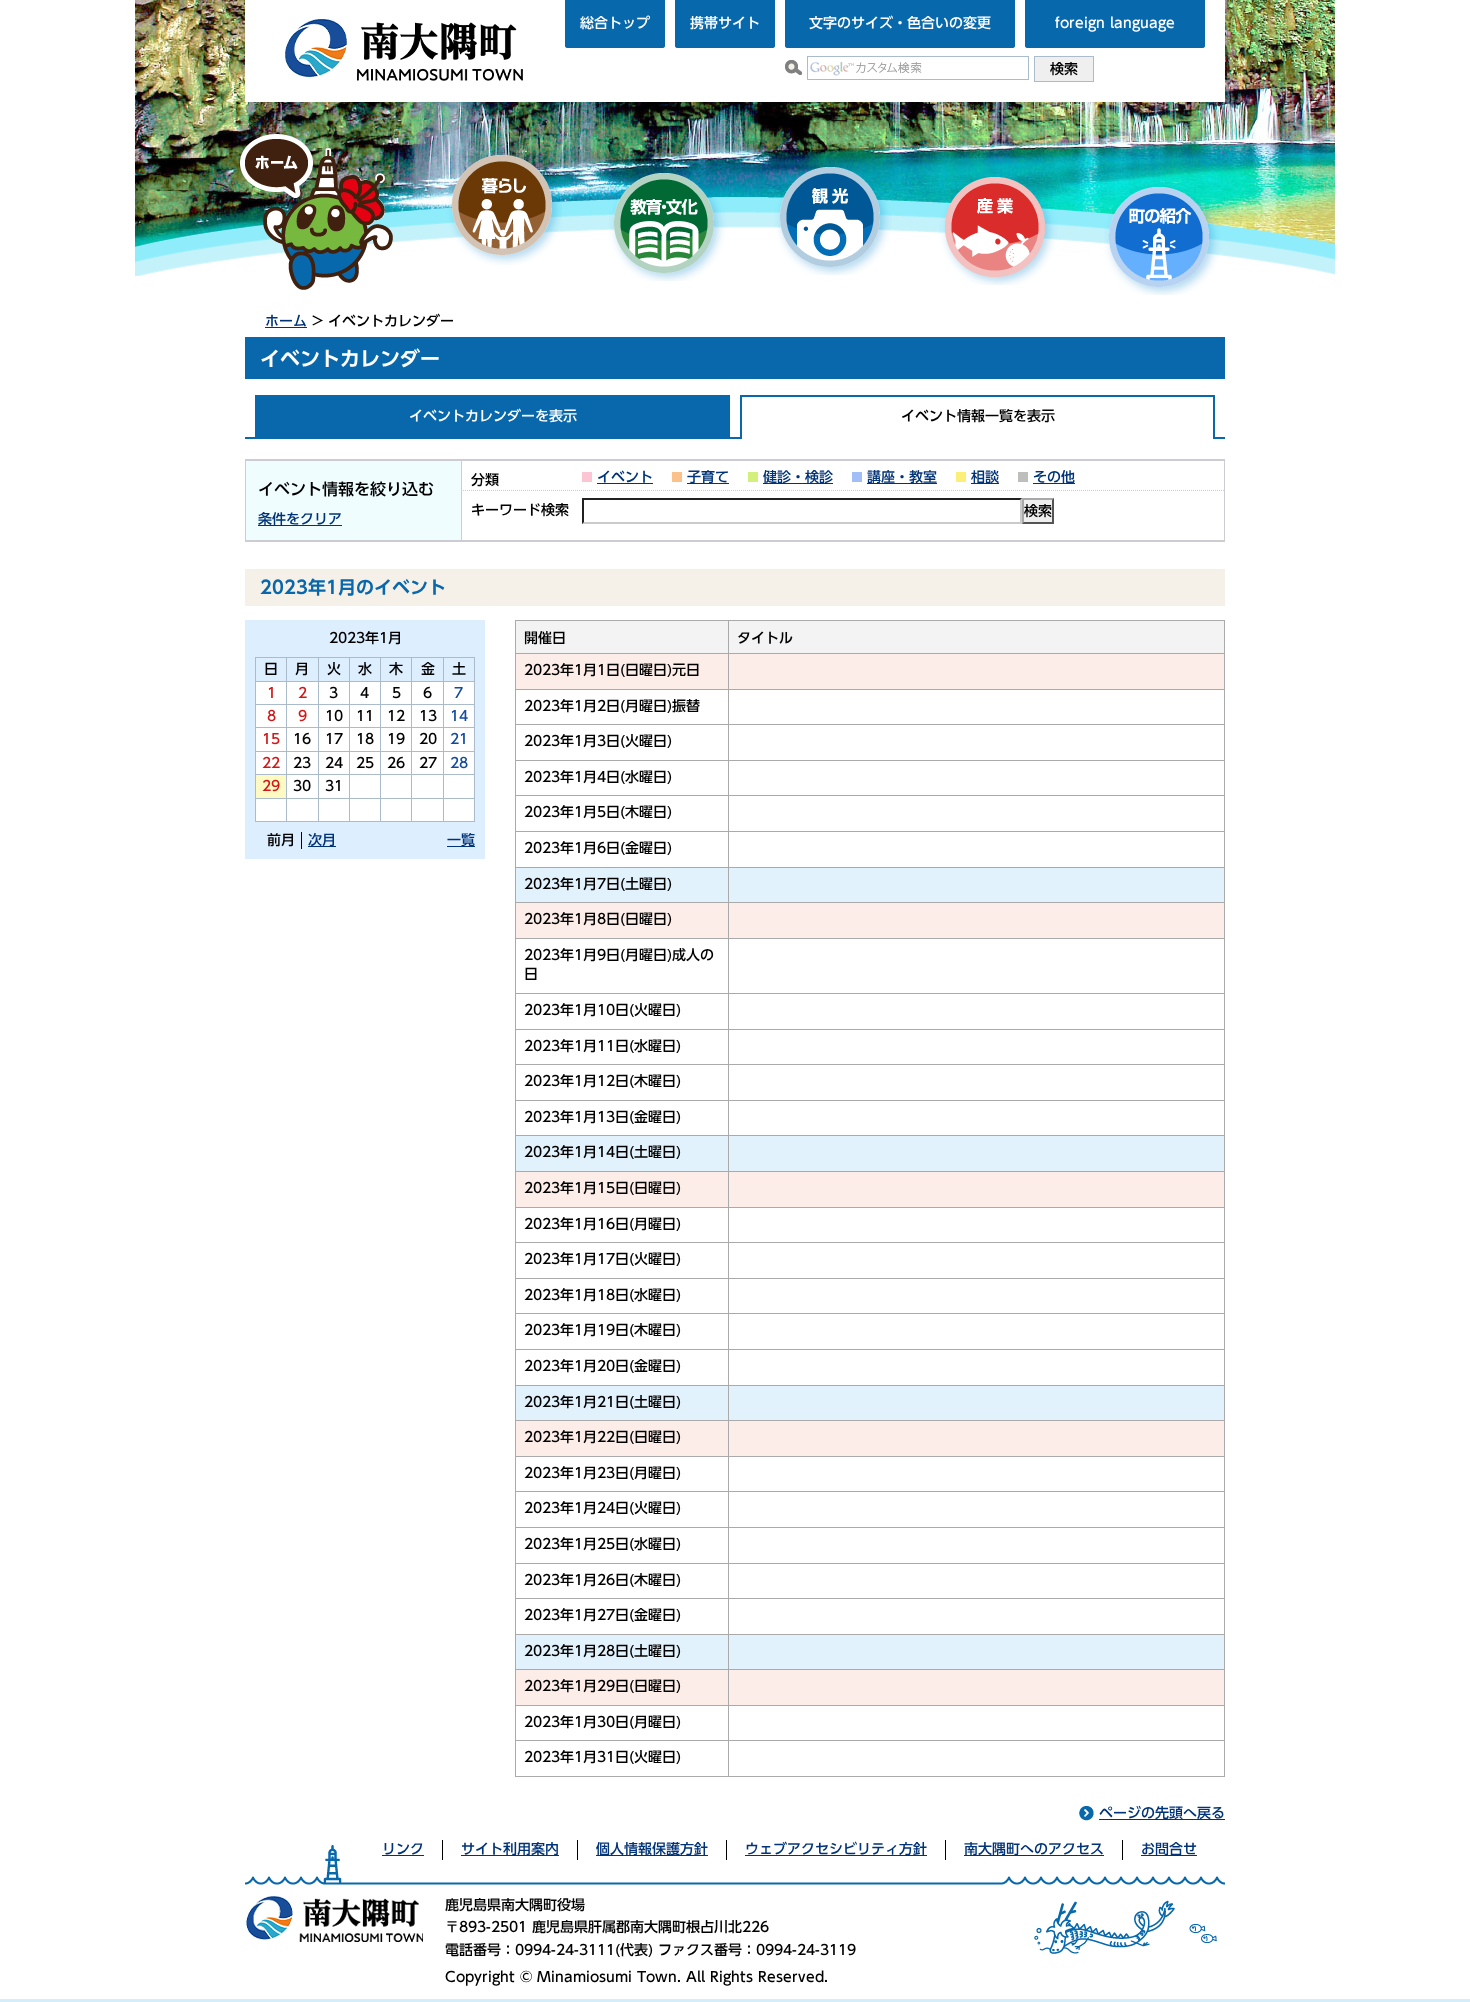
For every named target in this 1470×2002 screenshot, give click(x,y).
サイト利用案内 (510, 1849)
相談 (985, 477)
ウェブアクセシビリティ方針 (836, 1849)
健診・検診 (798, 477)
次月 (322, 840)
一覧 (461, 840)
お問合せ (1169, 1849)
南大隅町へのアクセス (1034, 1849)
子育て (708, 477)
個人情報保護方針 (652, 1849)
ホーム (286, 321)
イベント (625, 477)
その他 (1054, 477)
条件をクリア (300, 519)
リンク (403, 1849)
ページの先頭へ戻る (1162, 1813)
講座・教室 (902, 477)
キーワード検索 (520, 510)
